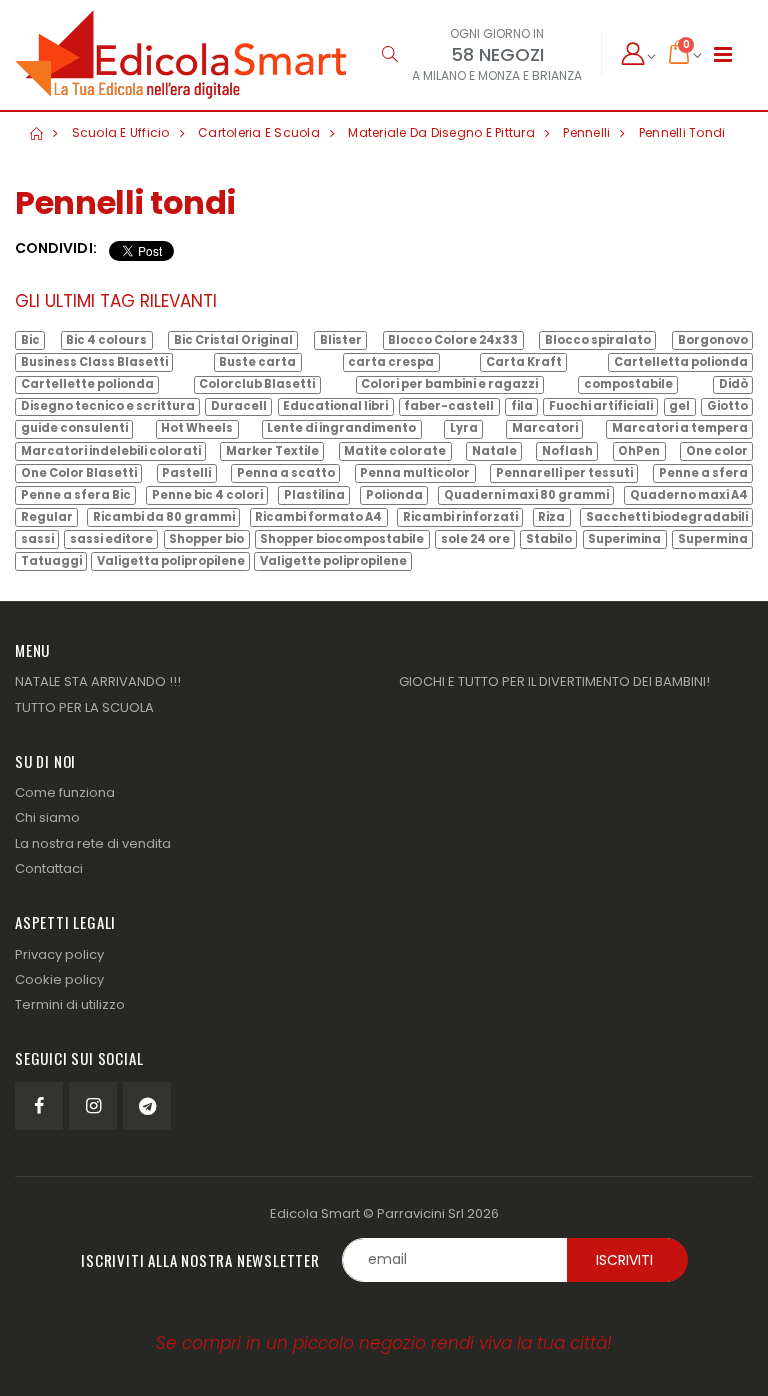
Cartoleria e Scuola (259, 132)
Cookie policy (59, 979)
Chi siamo (47, 817)
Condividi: (56, 248)
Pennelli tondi (682, 132)
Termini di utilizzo (70, 1004)
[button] (389, 54)
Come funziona (65, 792)
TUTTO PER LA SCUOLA (84, 707)
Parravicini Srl (420, 1213)
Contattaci (49, 868)
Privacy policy (59, 954)
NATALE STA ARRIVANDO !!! (98, 681)
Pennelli (586, 132)
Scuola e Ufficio (121, 132)
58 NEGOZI (497, 54)
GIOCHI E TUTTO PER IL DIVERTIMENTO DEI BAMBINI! (554, 681)
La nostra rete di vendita (93, 843)
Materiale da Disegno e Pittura (441, 132)
